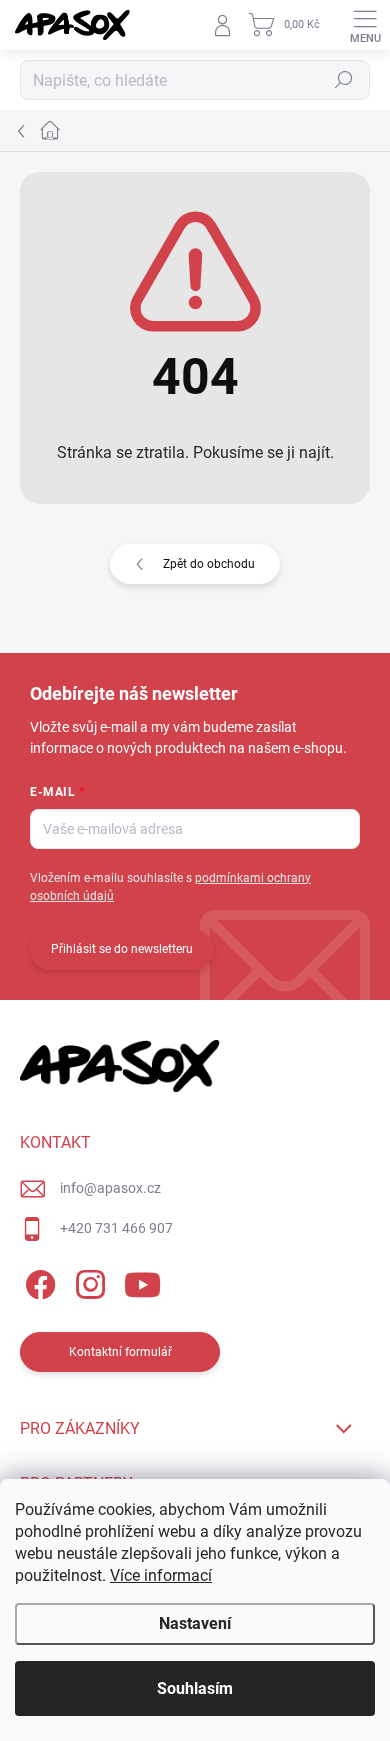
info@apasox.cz (110, 1188)
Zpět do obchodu (209, 564)
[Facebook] (37, 1281)
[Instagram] (87, 1281)
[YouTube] (142, 1281)
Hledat (344, 80)
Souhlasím (195, 1688)
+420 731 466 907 (116, 1228)
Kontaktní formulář (120, 1352)
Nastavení (195, 1623)
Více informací (161, 1575)
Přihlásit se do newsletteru (122, 949)
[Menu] (365, 25)
